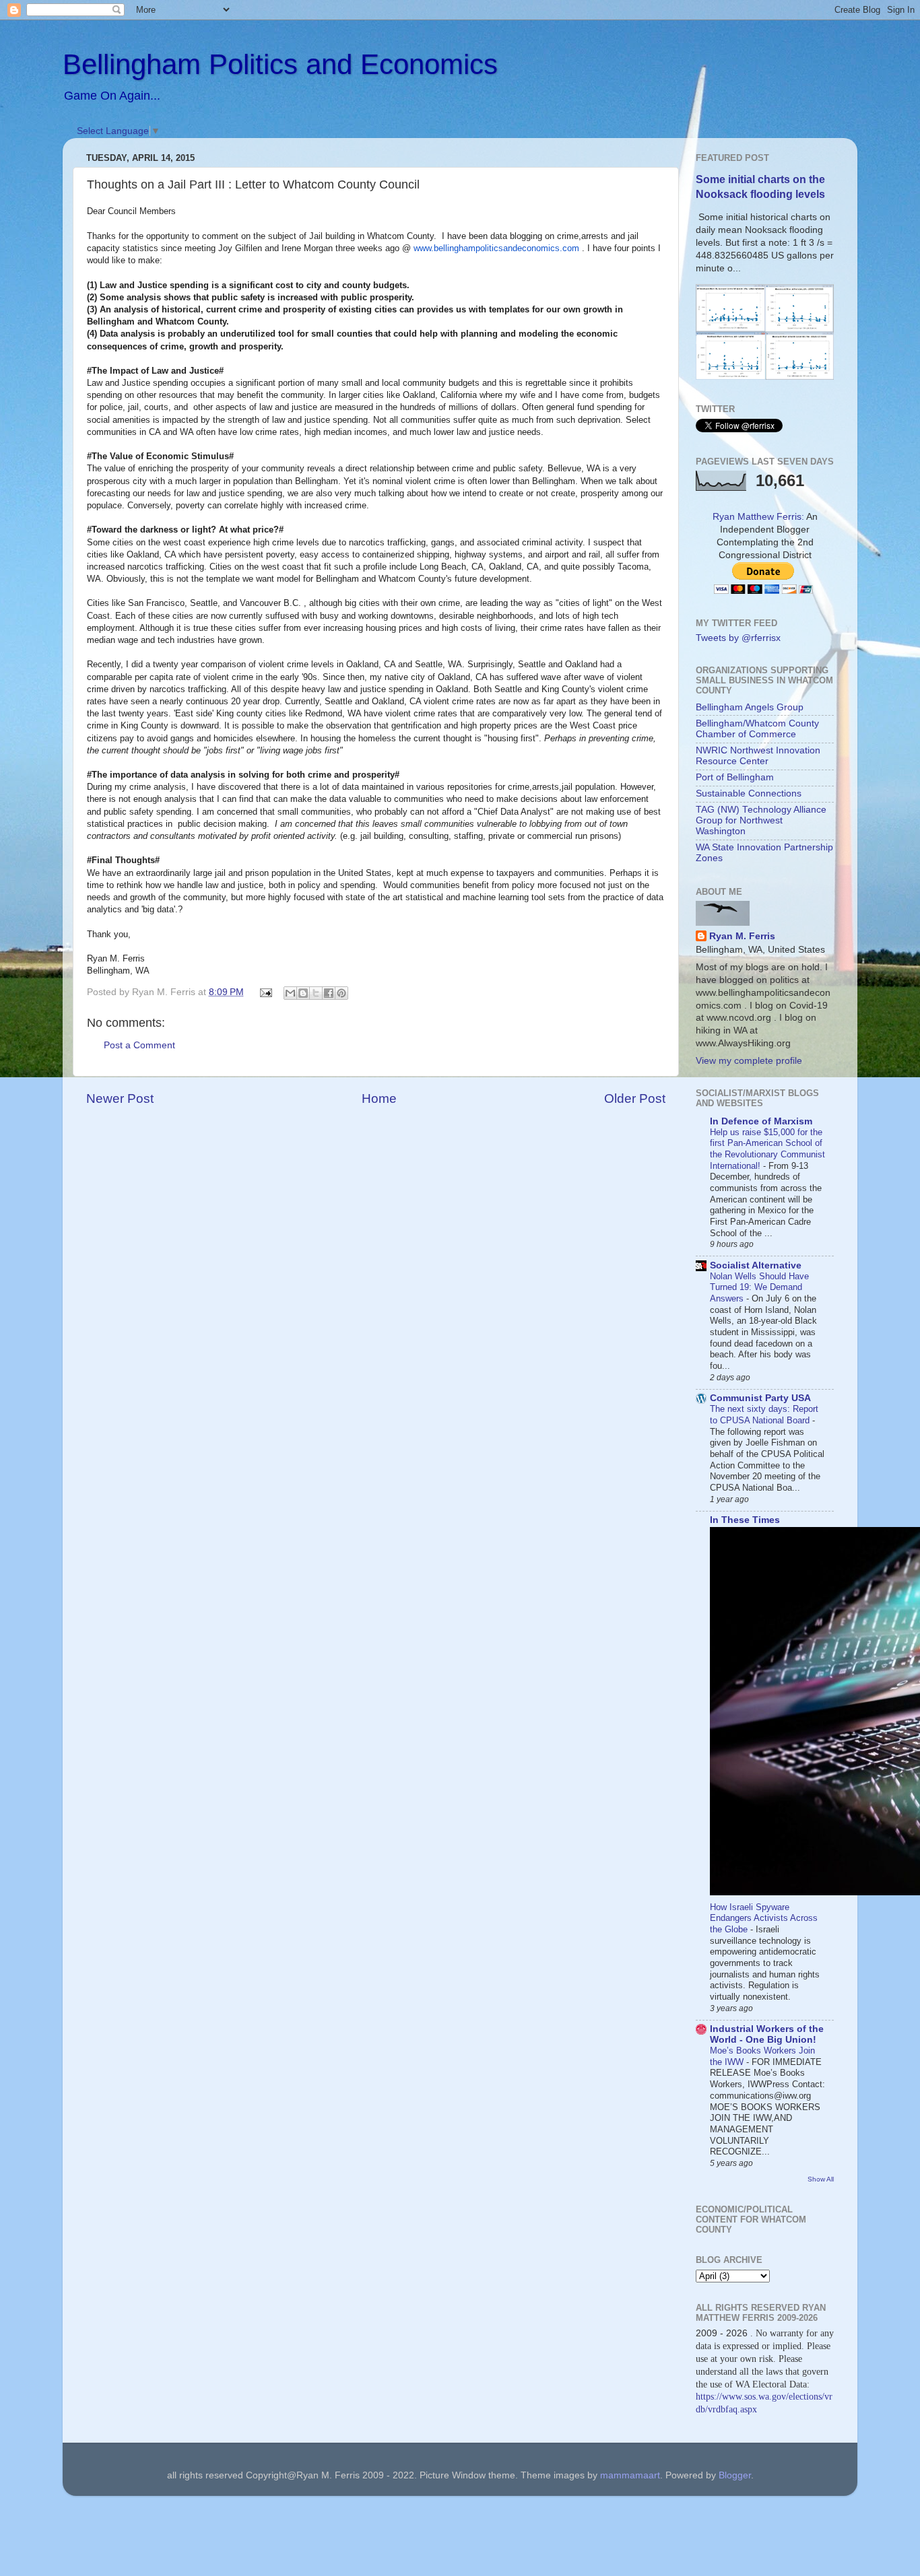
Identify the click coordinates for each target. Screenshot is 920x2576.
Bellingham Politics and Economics (280, 64)
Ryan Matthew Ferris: (758, 517)
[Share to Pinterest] (341, 993)
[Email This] (290, 993)
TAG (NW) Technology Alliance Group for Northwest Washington (761, 820)
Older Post (635, 1098)
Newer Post (120, 1098)
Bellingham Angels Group (750, 707)
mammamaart (630, 2475)
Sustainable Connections (749, 793)
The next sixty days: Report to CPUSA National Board (764, 1415)
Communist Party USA (760, 1398)
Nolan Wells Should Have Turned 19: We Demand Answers (759, 1287)
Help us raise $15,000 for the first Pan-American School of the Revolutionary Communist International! (767, 1149)
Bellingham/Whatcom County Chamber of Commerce (757, 729)
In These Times (745, 1520)
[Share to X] (316, 993)
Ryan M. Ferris (742, 936)
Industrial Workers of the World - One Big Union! (767, 2034)
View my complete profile (749, 1061)
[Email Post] (266, 992)
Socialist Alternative (756, 1265)
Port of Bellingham (735, 777)
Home (379, 1098)
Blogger (735, 2475)
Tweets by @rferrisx (738, 638)
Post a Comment (139, 1045)
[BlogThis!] (303, 993)
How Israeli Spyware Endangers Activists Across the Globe (764, 1918)
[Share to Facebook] (329, 993)
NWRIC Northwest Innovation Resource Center (758, 756)
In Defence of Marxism (761, 1121)
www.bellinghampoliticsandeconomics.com (496, 248)
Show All (821, 2179)
